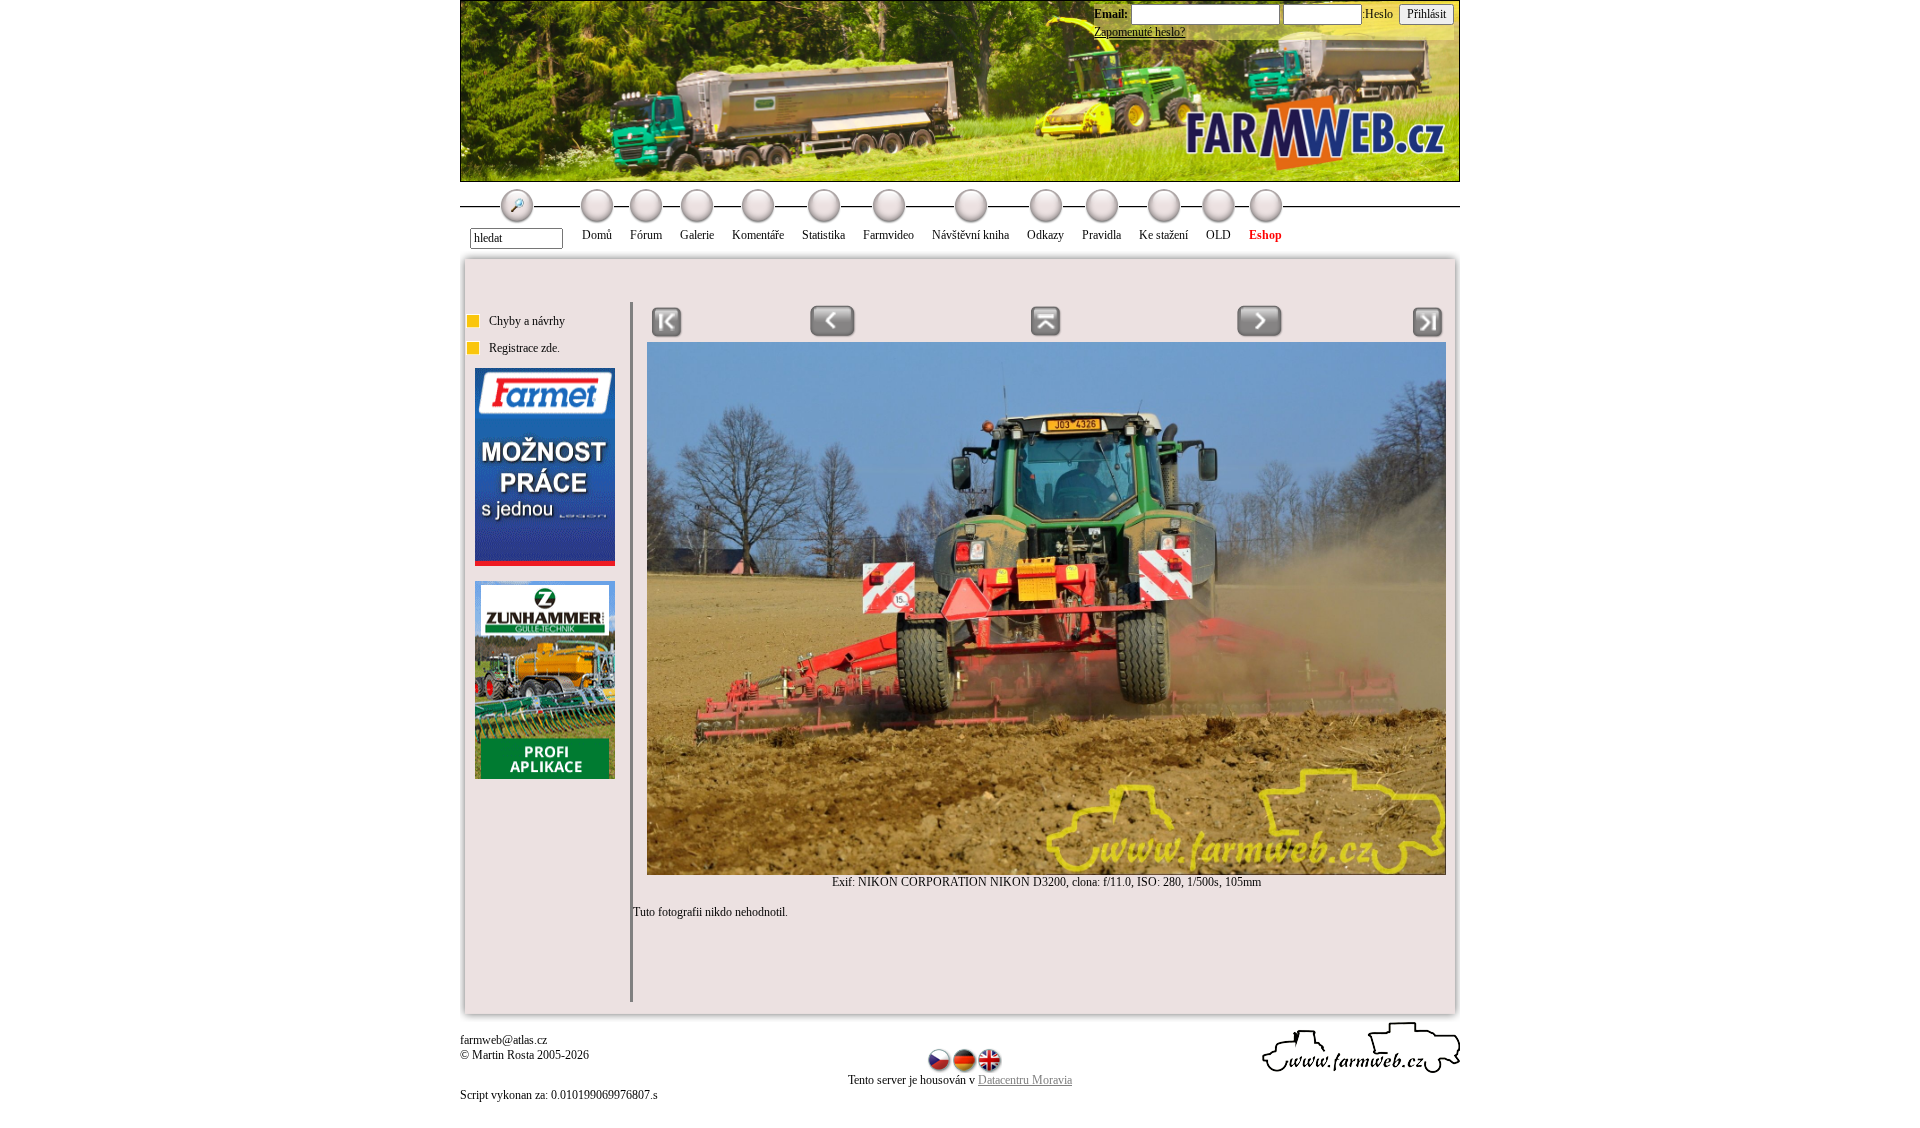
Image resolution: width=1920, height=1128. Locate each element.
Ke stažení (1163, 235)
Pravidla (1101, 235)
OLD (1218, 235)
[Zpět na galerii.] (1046, 334)
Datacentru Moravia (1025, 1080)
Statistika (823, 235)
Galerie (697, 235)
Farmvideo (888, 235)
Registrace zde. (524, 348)
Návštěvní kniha (970, 235)
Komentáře (758, 235)
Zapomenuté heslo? (1139, 32)
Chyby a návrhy (527, 321)
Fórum (646, 235)
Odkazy (1045, 235)
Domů (597, 235)
